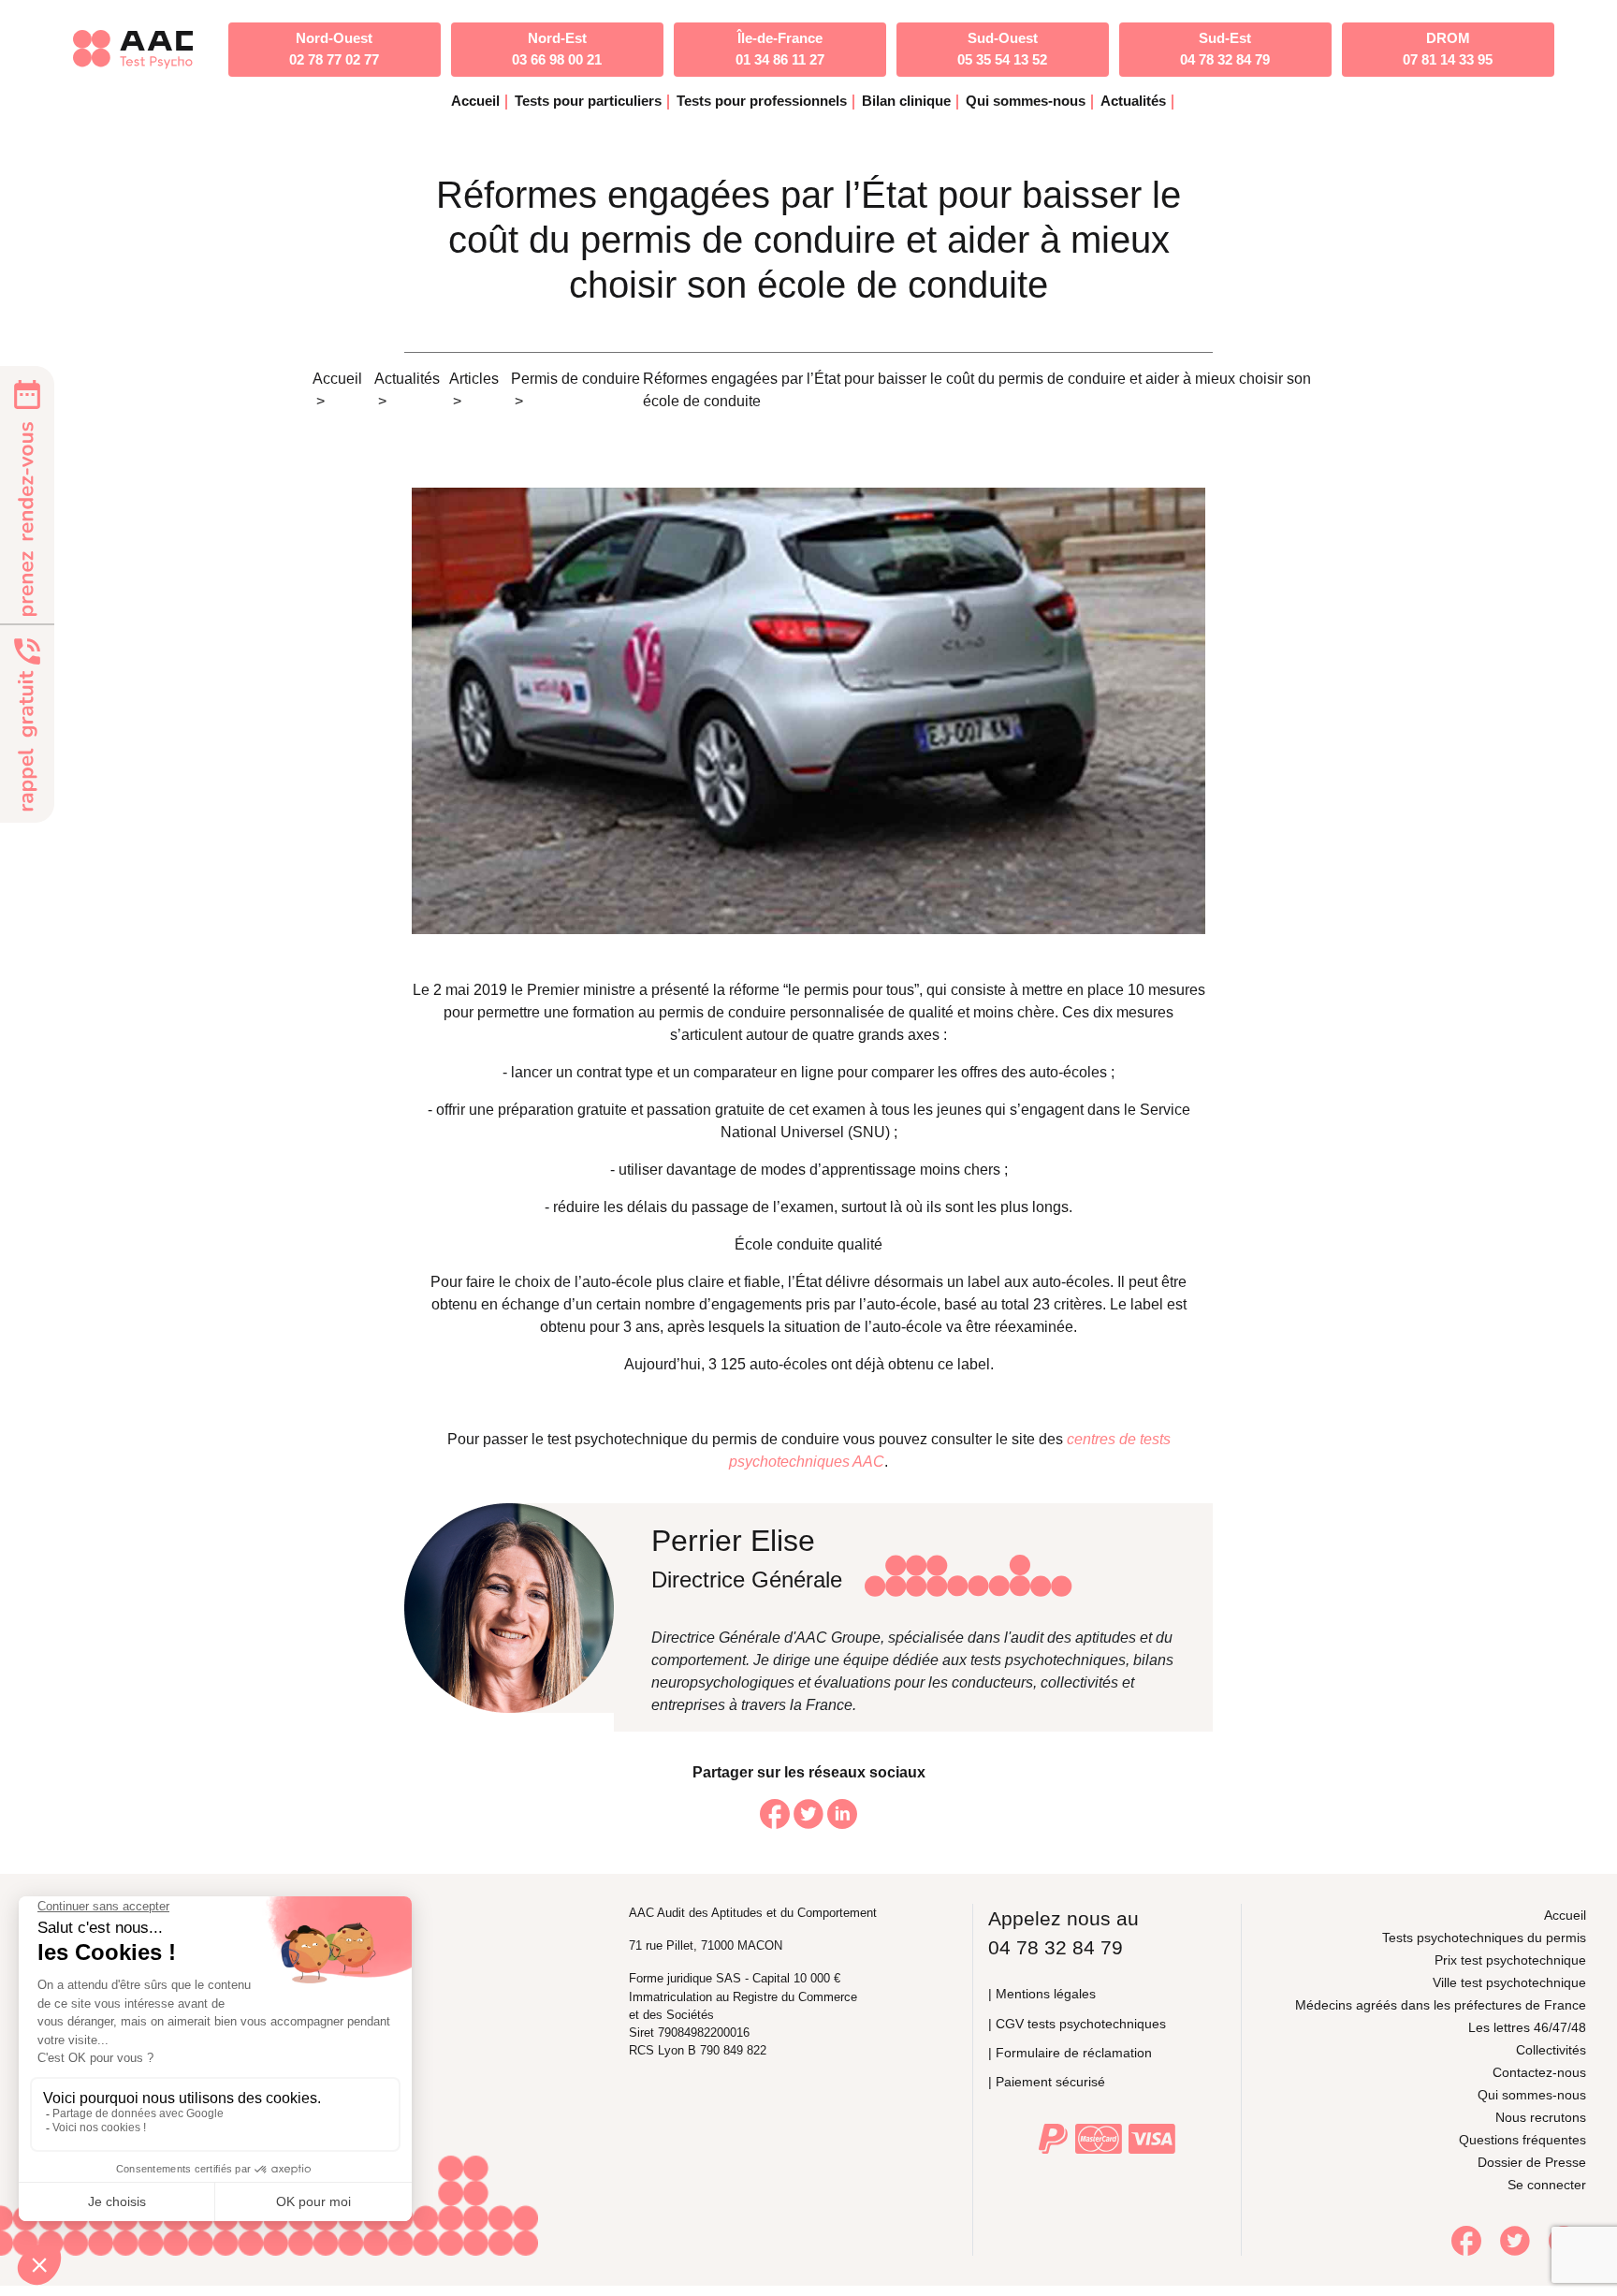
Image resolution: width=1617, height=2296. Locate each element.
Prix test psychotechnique (1510, 1960)
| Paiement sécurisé (1047, 2082)
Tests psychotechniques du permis (1484, 1938)
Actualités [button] (1133, 101)
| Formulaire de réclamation (1070, 2053)
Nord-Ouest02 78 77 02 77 (334, 49)
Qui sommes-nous (1532, 2095)
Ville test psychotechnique (1509, 1982)
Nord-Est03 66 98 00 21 (557, 49)
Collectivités (1551, 2050)
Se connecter (1547, 2185)
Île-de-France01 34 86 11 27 (780, 49)
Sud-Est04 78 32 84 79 (1225, 49)
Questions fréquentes (1522, 2140)
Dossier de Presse (1532, 2162)
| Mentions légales (1042, 1994)
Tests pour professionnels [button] (762, 101)
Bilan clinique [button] (906, 101)
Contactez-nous (1539, 2072)
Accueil (475, 101)
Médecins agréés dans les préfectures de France (1441, 2005)
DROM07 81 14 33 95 (1448, 49)
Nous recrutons (1541, 2117)
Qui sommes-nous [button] (1026, 101)
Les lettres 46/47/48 (1527, 2027)
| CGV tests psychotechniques (1077, 2024)
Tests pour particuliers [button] (588, 101)
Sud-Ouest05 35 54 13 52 (1002, 49)
